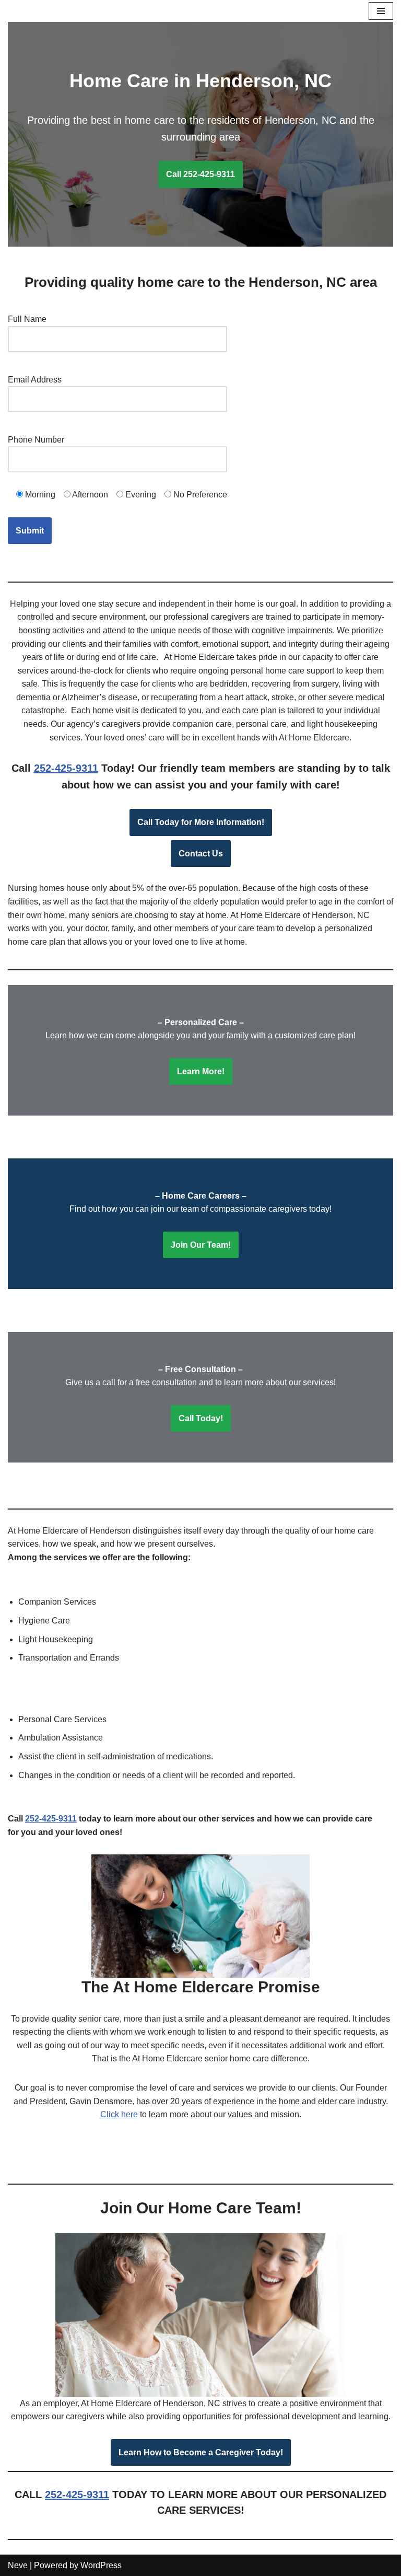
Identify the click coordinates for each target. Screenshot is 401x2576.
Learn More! (201, 1071)
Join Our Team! (201, 1245)
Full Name (27, 319)
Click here (119, 2114)
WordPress (101, 2565)
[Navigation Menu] (381, 11)
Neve (18, 2565)
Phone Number (36, 440)
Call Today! (201, 1418)
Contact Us (201, 854)
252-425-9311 (66, 768)
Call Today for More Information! (201, 822)
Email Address (35, 380)
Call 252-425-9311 (200, 174)
